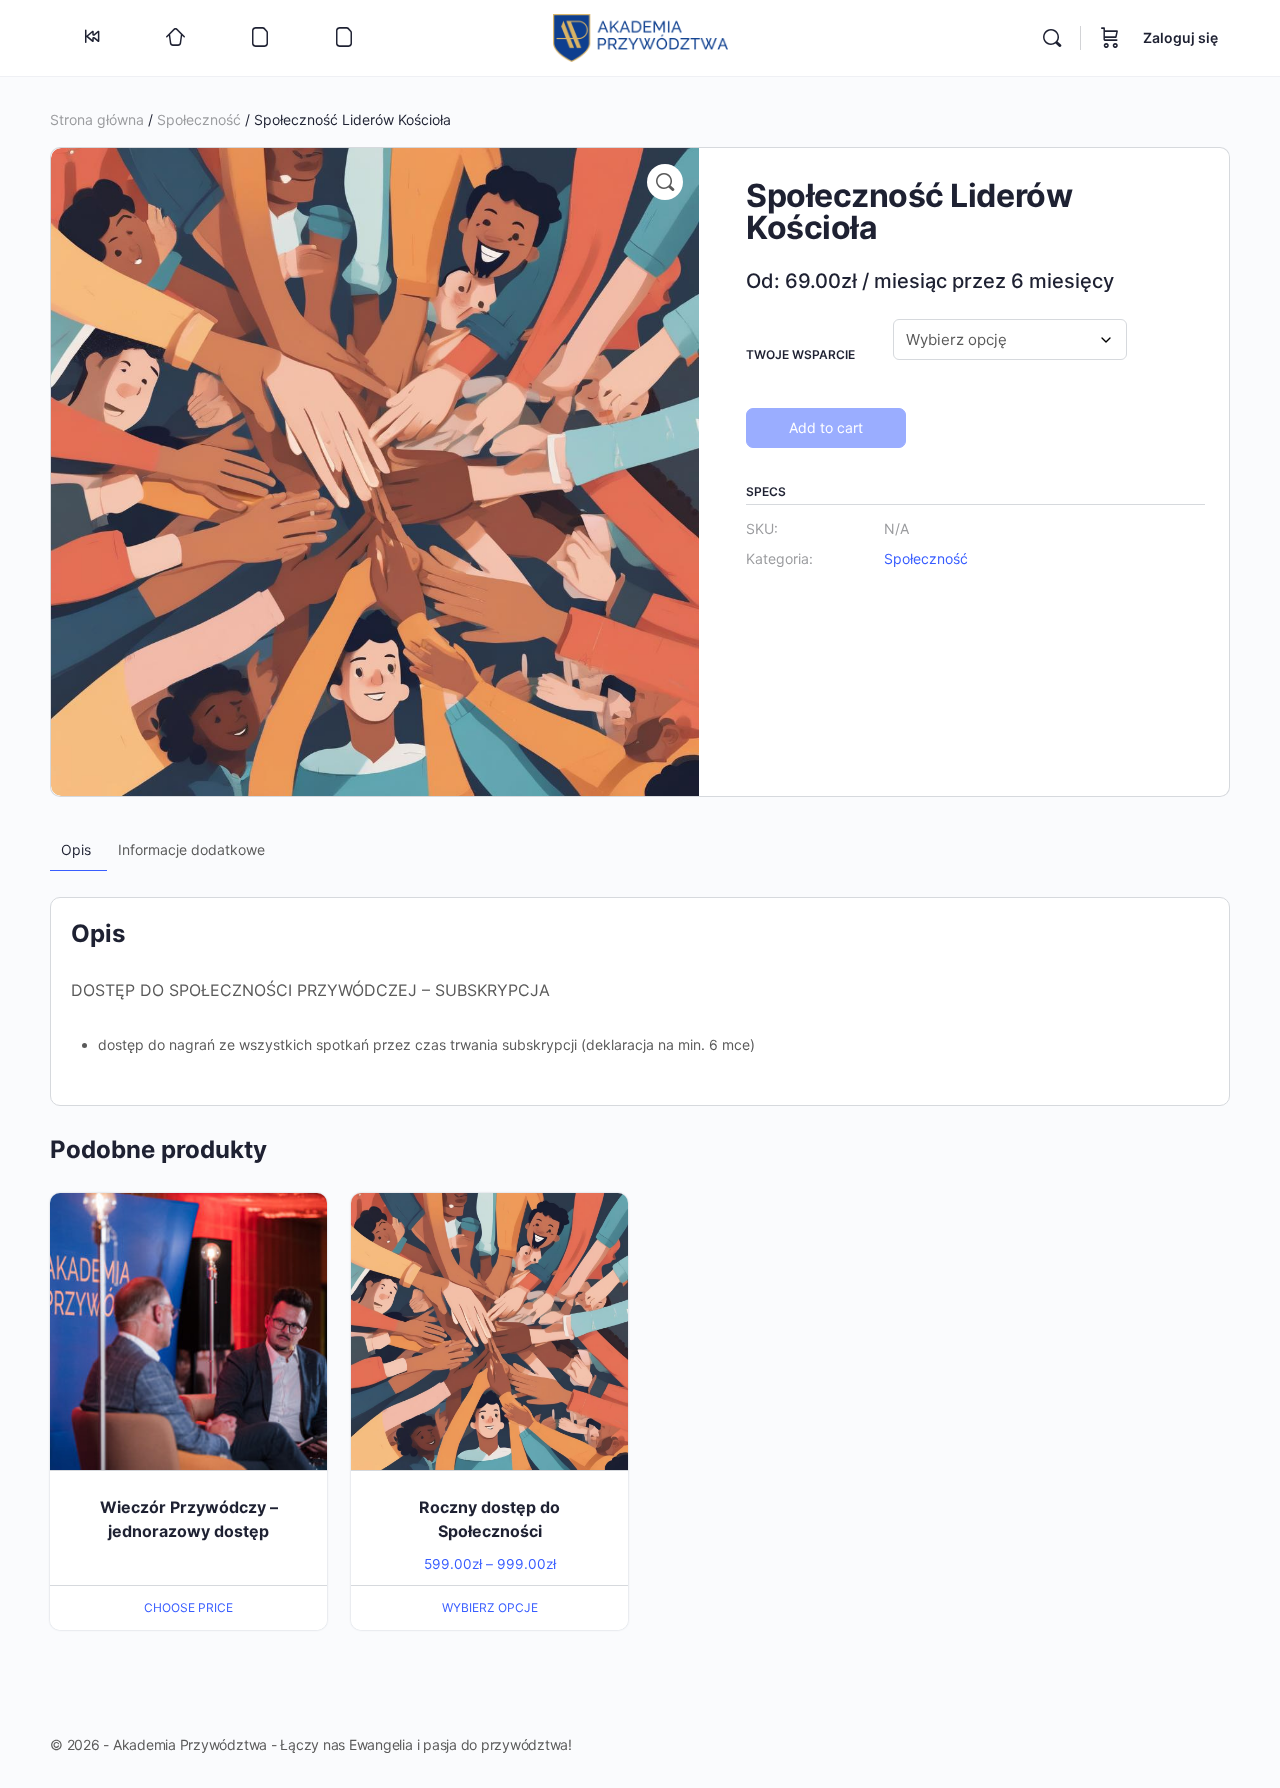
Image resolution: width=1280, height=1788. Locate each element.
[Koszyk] (1110, 38)
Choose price (188, 1607)
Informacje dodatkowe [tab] (191, 849)
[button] (665, 182)
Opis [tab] (76, 849)
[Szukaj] (1052, 38)
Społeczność (199, 119)
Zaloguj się (1180, 37)
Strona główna (97, 119)
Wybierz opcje (490, 1607)
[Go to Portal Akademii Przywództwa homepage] (640, 36)
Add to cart (826, 427)
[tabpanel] (640, 1017)
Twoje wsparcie (800, 354)
